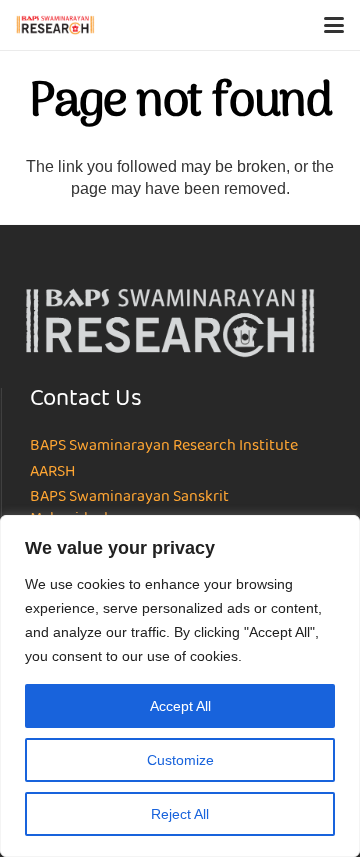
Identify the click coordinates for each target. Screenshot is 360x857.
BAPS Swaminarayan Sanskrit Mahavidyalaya (129, 508)
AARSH (52, 472)
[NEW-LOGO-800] (55, 25)
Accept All (180, 706)
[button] (334, 25)
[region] (180, 686)
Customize (180, 760)
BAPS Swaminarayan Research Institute (164, 446)
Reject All (180, 814)
